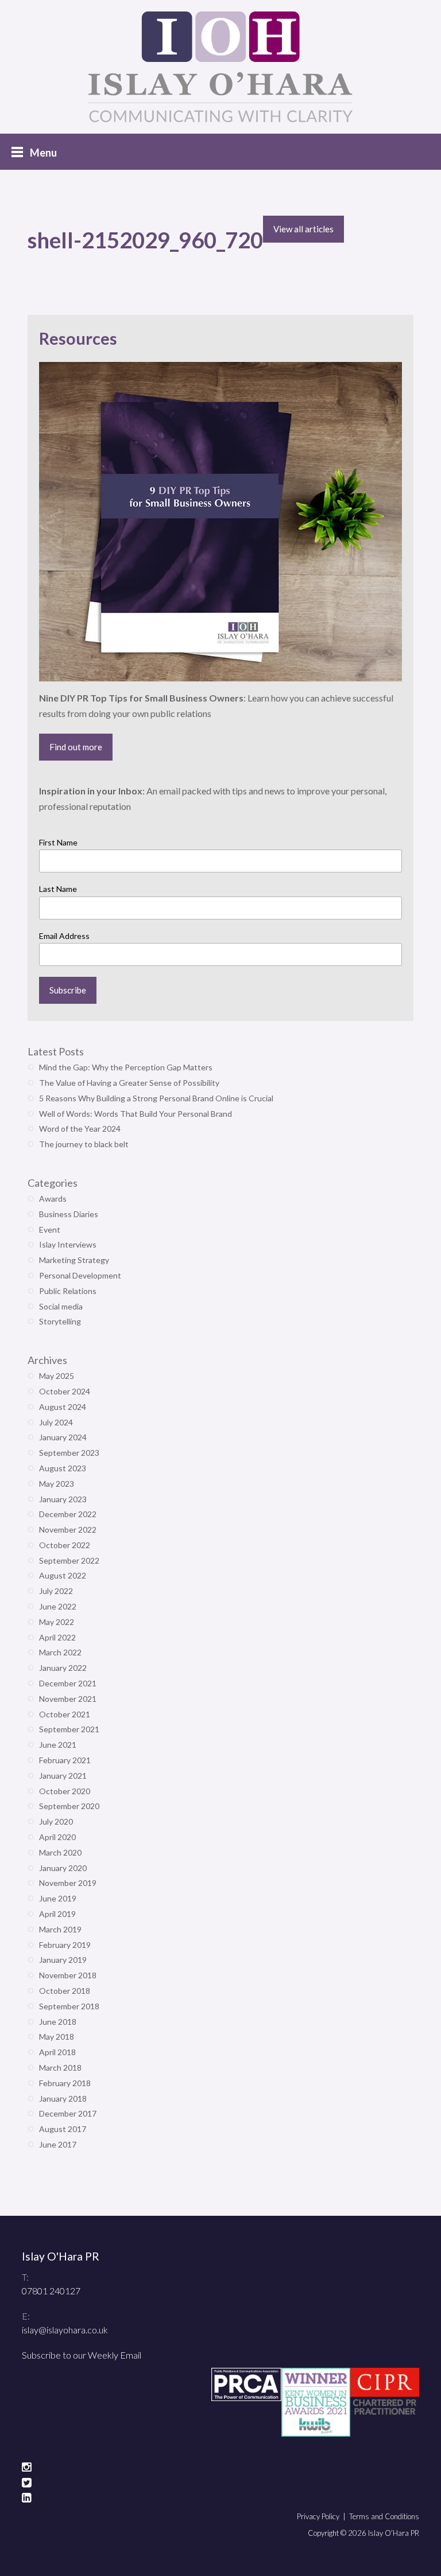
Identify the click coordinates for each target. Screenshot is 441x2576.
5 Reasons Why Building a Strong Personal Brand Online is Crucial (156, 1098)
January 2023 (63, 1499)
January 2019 (63, 1960)
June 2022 (58, 1606)
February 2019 (65, 1945)
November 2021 (68, 1699)
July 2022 (56, 1591)
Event (50, 1229)
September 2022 (69, 1560)
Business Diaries (69, 1214)
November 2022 (68, 1529)
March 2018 (60, 2068)
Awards (53, 1199)
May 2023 (57, 1484)
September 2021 (69, 1729)
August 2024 (63, 1407)
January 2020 (63, 1868)
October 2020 (65, 1791)
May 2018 (57, 2037)
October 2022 (65, 1545)
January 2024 (63, 1437)
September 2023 (69, 1453)
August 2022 (63, 1575)
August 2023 (63, 1468)
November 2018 (68, 1975)
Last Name (58, 889)
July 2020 (56, 1821)
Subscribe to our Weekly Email (82, 2355)
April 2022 (57, 1637)
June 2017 (58, 2144)
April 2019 (57, 1914)
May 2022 (57, 1622)
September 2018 (69, 2006)
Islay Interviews (68, 1244)
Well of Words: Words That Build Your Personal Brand (136, 1114)
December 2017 (68, 2113)
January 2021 (63, 1776)
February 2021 (65, 1760)
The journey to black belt (84, 1144)
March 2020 (60, 1852)
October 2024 (65, 1391)
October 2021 (65, 1714)
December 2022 (68, 1514)
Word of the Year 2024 (80, 1129)
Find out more (76, 747)
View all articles (303, 229)
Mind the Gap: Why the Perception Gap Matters (126, 1067)
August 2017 (63, 2129)
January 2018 (63, 2098)
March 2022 (60, 1652)
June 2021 (58, 1745)
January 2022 (63, 1668)
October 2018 (65, 1991)
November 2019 (68, 1883)
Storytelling (60, 1321)
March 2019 (60, 1929)
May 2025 (57, 1376)
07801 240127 (51, 2291)
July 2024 (56, 1422)
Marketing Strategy (74, 1260)
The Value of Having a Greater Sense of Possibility (129, 1083)
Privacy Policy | (323, 2516)
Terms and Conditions (384, 2516)
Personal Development (80, 1275)
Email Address (64, 936)
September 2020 (69, 1806)
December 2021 (68, 1683)
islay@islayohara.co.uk (65, 2330)
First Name (58, 842)
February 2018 (65, 2083)
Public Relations (68, 1291)
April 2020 (57, 1837)
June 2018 (58, 2022)
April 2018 (57, 2052)
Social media (61, 1306)
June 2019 (58, 1898)
